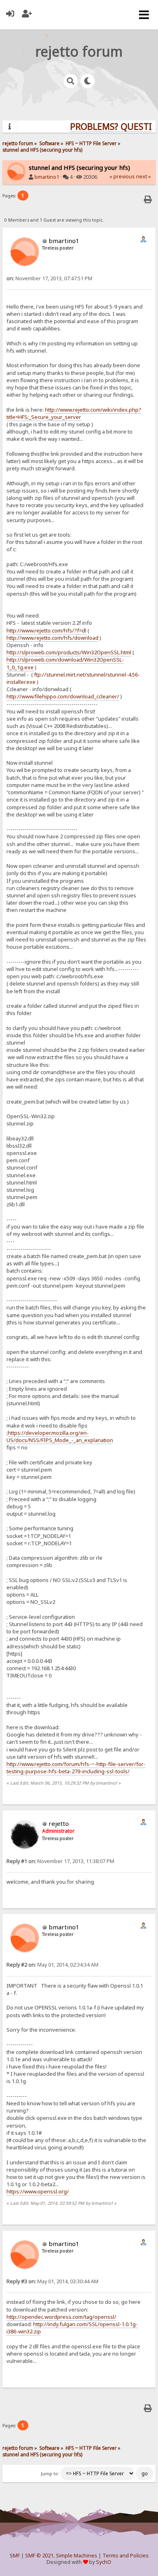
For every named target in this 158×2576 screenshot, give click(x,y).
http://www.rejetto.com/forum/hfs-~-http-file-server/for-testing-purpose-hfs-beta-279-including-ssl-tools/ (76, 1768)
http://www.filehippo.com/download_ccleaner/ (63, 696)
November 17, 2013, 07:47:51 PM (49, 278)
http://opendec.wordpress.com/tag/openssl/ (61, 2317)
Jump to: (50, 2474)
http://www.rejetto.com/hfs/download (52, 638)
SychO (104, 2562)
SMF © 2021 (39, 2556)
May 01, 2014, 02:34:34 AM (52, 1965)
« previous (122, 177)
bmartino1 (47, 177)
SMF (15, 2556)
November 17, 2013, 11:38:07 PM (60, 1861)
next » (143, 177)
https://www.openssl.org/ (38, 2191)
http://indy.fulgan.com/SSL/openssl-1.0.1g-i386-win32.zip (72, 2328)
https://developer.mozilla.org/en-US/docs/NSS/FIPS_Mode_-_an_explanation (60, 1436)
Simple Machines (77, 2556)
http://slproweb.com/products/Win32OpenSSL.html (69, 652)
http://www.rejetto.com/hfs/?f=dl (46, 630)
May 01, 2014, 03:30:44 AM (52, 2281)
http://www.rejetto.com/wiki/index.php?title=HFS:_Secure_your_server (74, 413)
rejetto (59, 1823)
